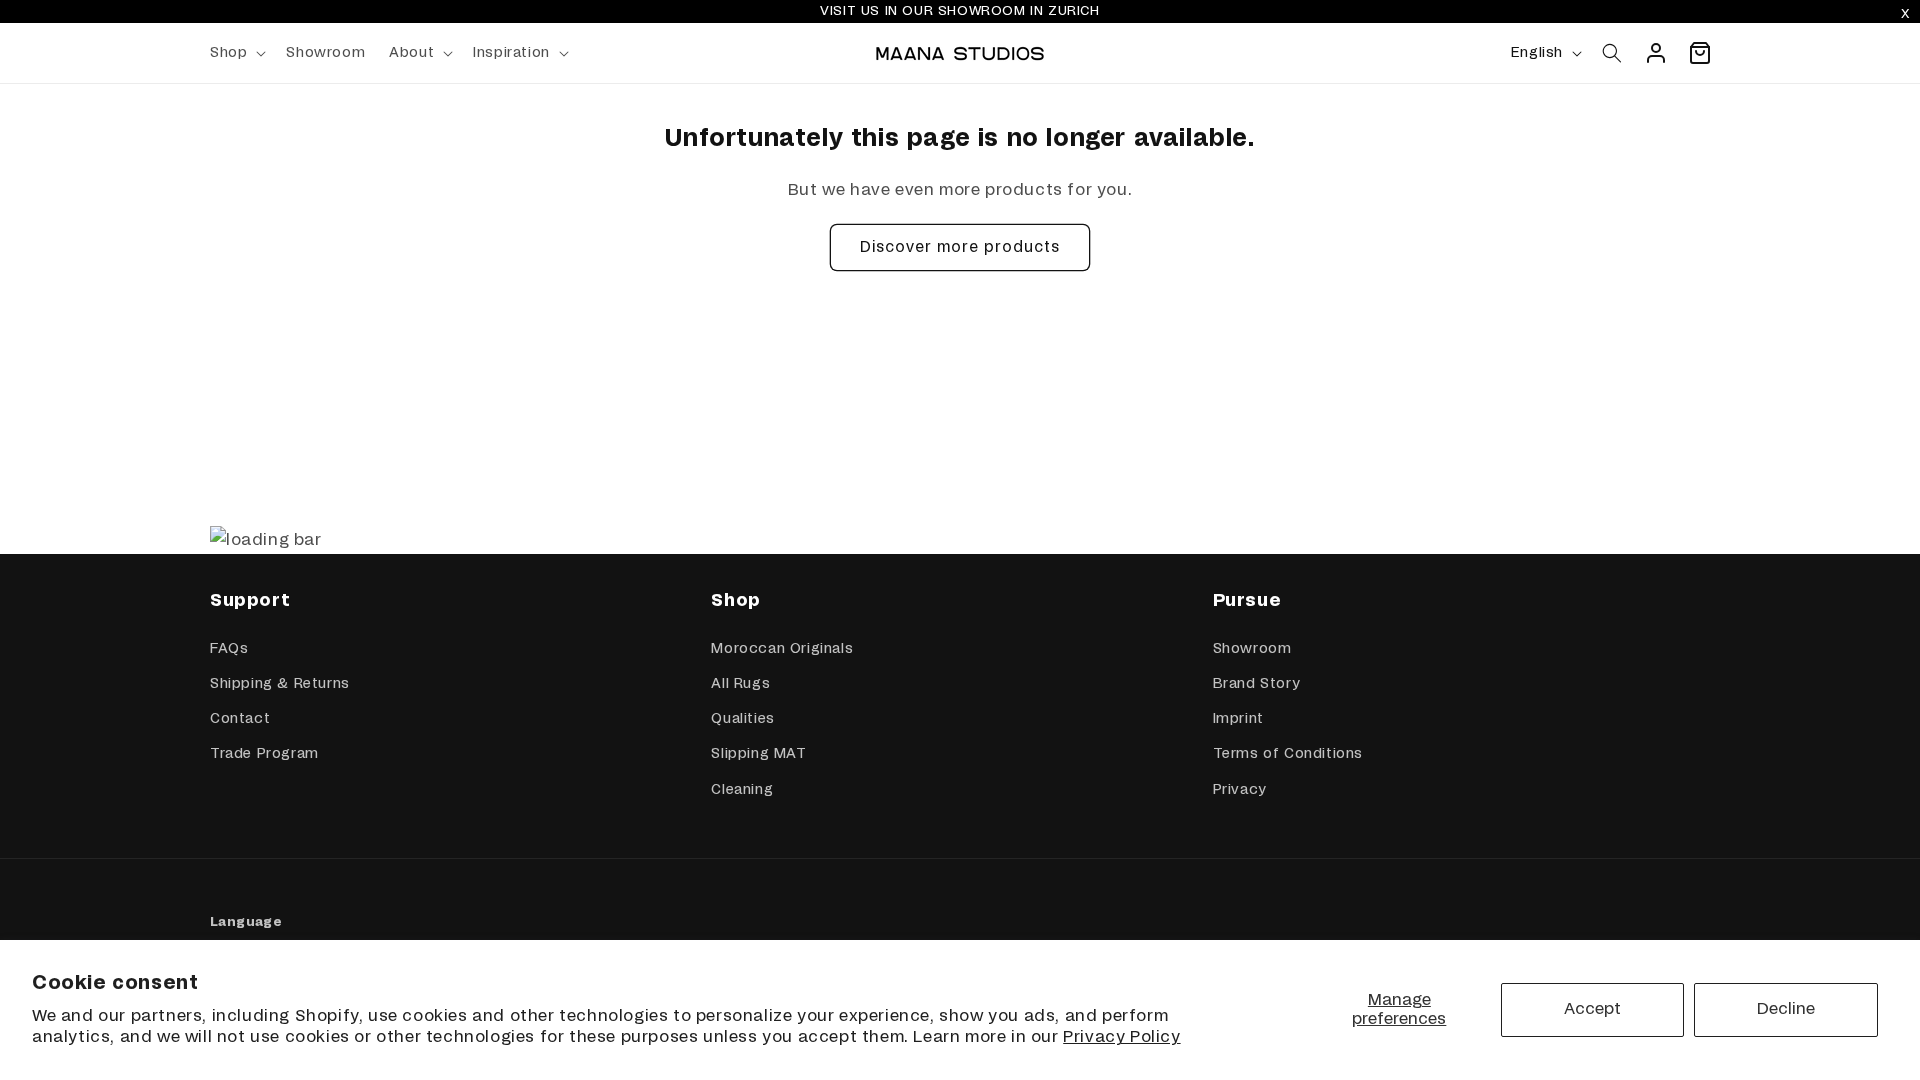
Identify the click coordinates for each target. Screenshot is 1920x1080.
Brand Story (1256, 684)
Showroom (1252, 649)
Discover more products (960, 247)
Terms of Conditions (1288, 754)
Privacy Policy (1121, 1037)
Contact (240, 719)
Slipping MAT (758, 754)
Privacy (1239, 790)
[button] (236, 53)
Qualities (742, 719)
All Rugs (740, 684)
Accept (1592, 1009)
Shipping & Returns (280, 684)
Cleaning (742, 790)
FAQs (229, 649)
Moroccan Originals (782, 649)
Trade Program (264, 754)
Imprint (1238, 719)
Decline (1786, 1009)
